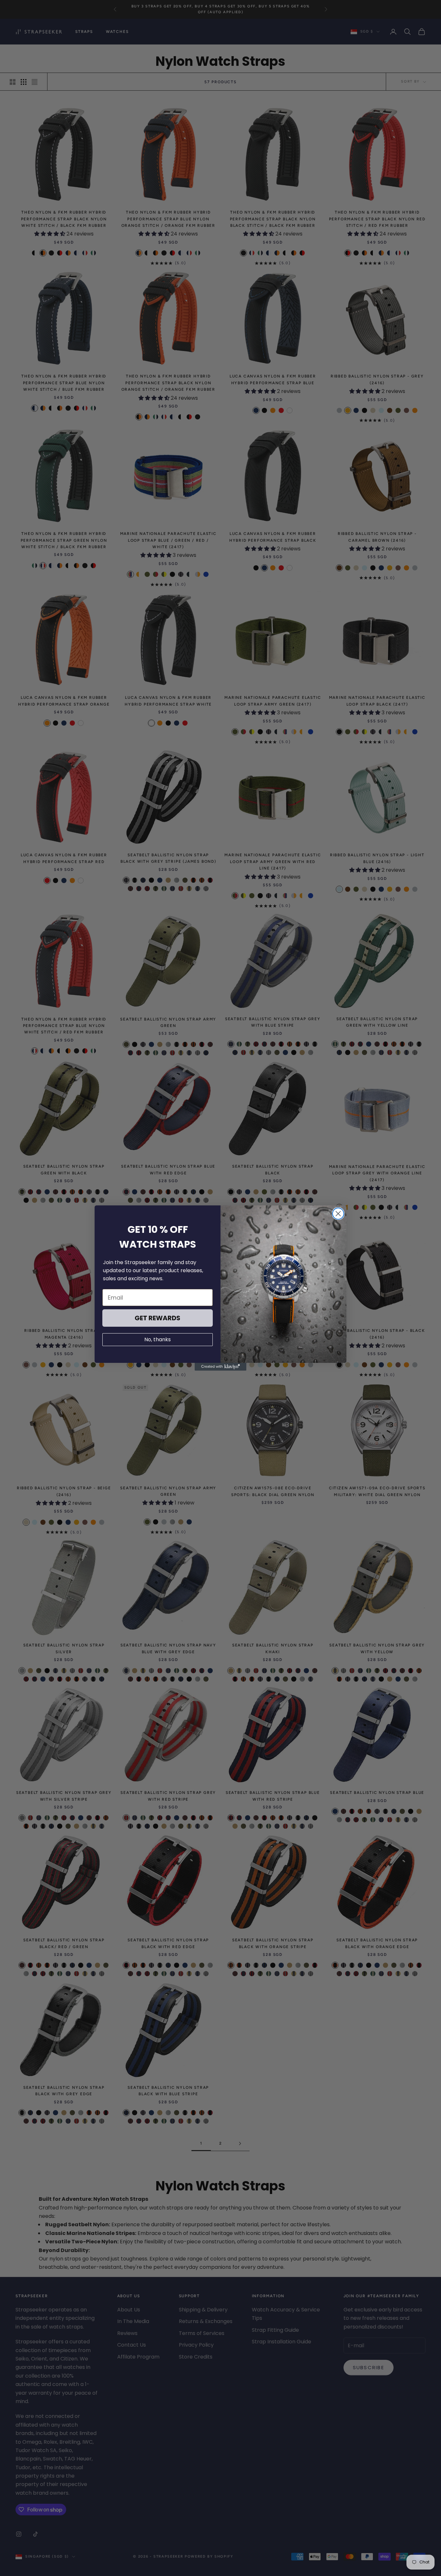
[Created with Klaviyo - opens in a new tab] (221, 1367)
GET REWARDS (158, 1318)
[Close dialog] (338, 1214)
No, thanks (158, 1339)
